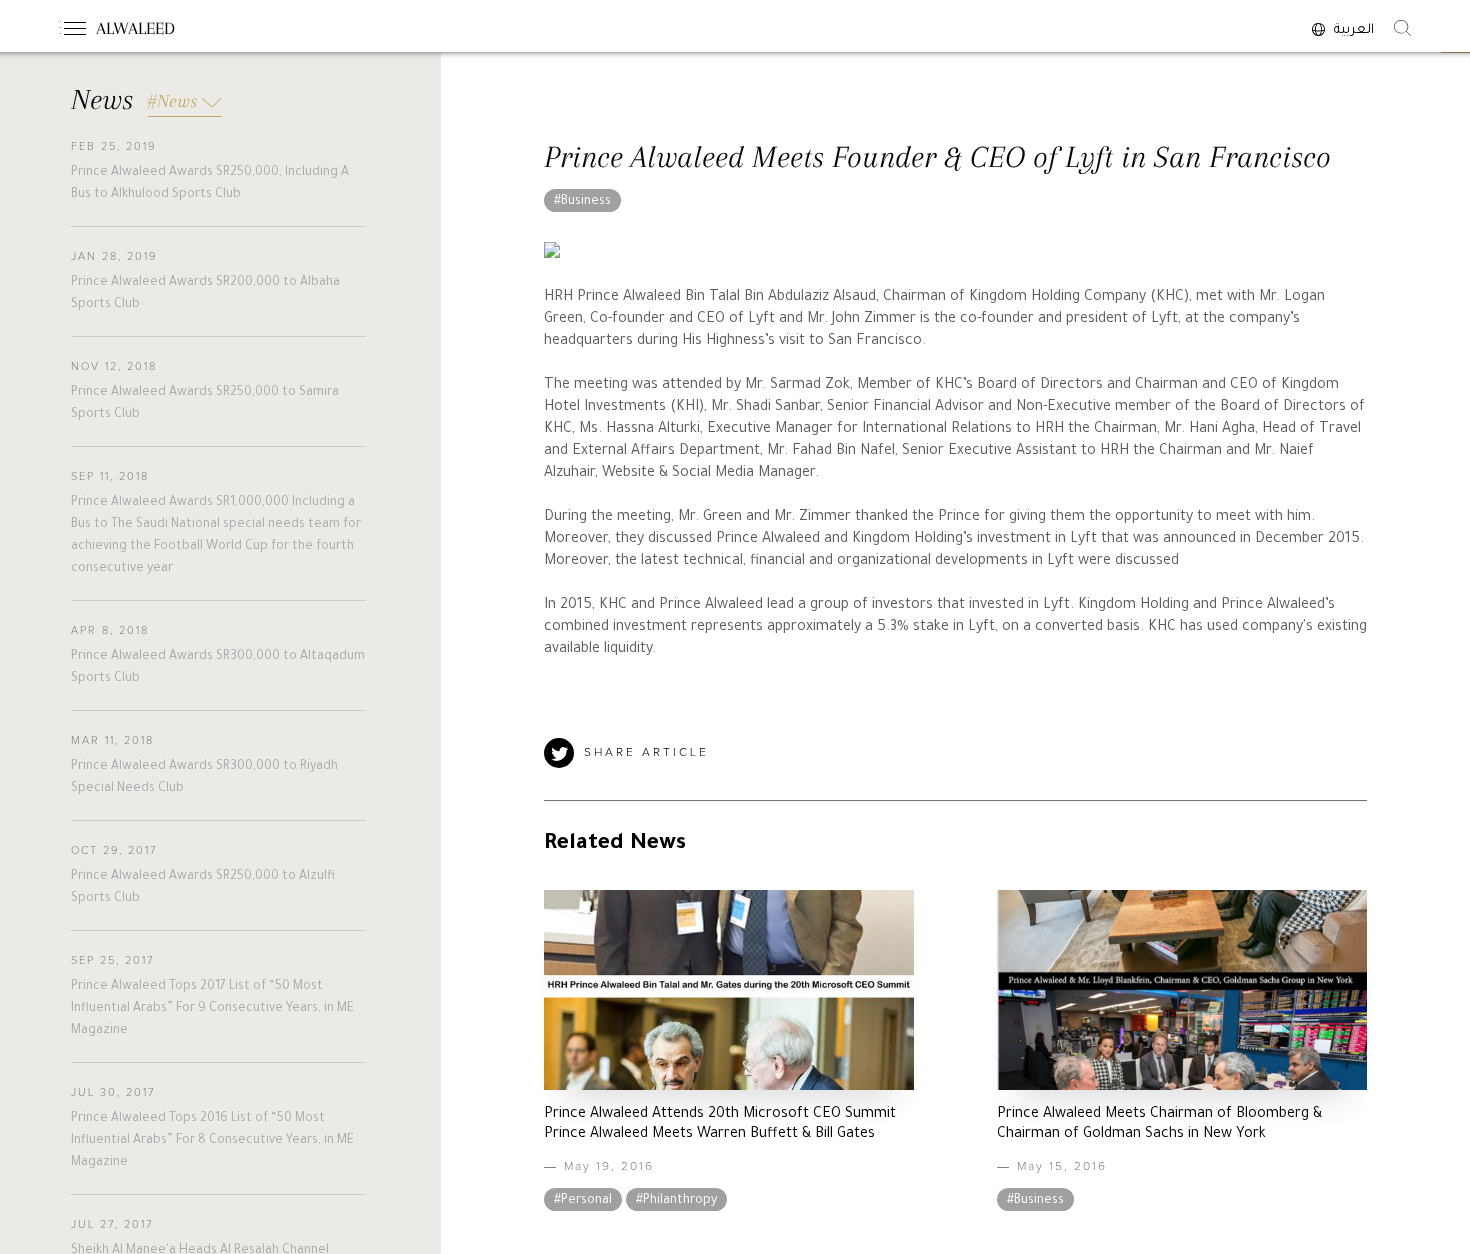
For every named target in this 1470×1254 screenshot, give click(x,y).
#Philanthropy (676, 1201)
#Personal (583, 1201)
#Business (582, 202)
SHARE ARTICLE (646, 753)
